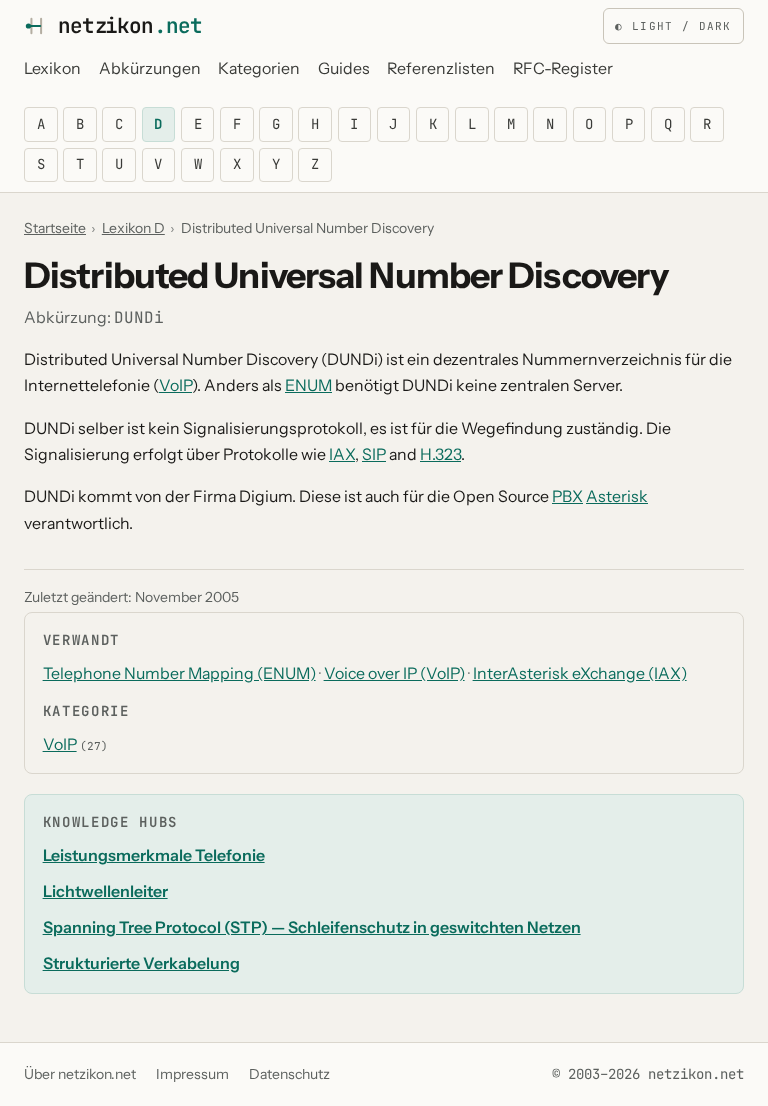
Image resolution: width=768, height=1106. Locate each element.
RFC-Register (563, 68)
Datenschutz (289, 1074)
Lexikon (52, 68)
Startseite (55, 228)
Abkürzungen (150, 68)
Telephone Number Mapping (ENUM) (179, 673)
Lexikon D (133, 228)
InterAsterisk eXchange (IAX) (580, 673)
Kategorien (259, 68)
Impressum (192, 1074)
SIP (374, 454)
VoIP (175, 385)
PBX (567, 496)
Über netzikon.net (80, 1074)
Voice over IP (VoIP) (394, 673)
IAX (342, 454)
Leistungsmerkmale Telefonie (154, 855)
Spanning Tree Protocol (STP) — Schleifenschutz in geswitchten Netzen (312, 927)
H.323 (440, 454)
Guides (344, 68)
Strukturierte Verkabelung (141, 963)
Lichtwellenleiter (105, 891)
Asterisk (617, 496)
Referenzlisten (441, 68)
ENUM (308, 385)
